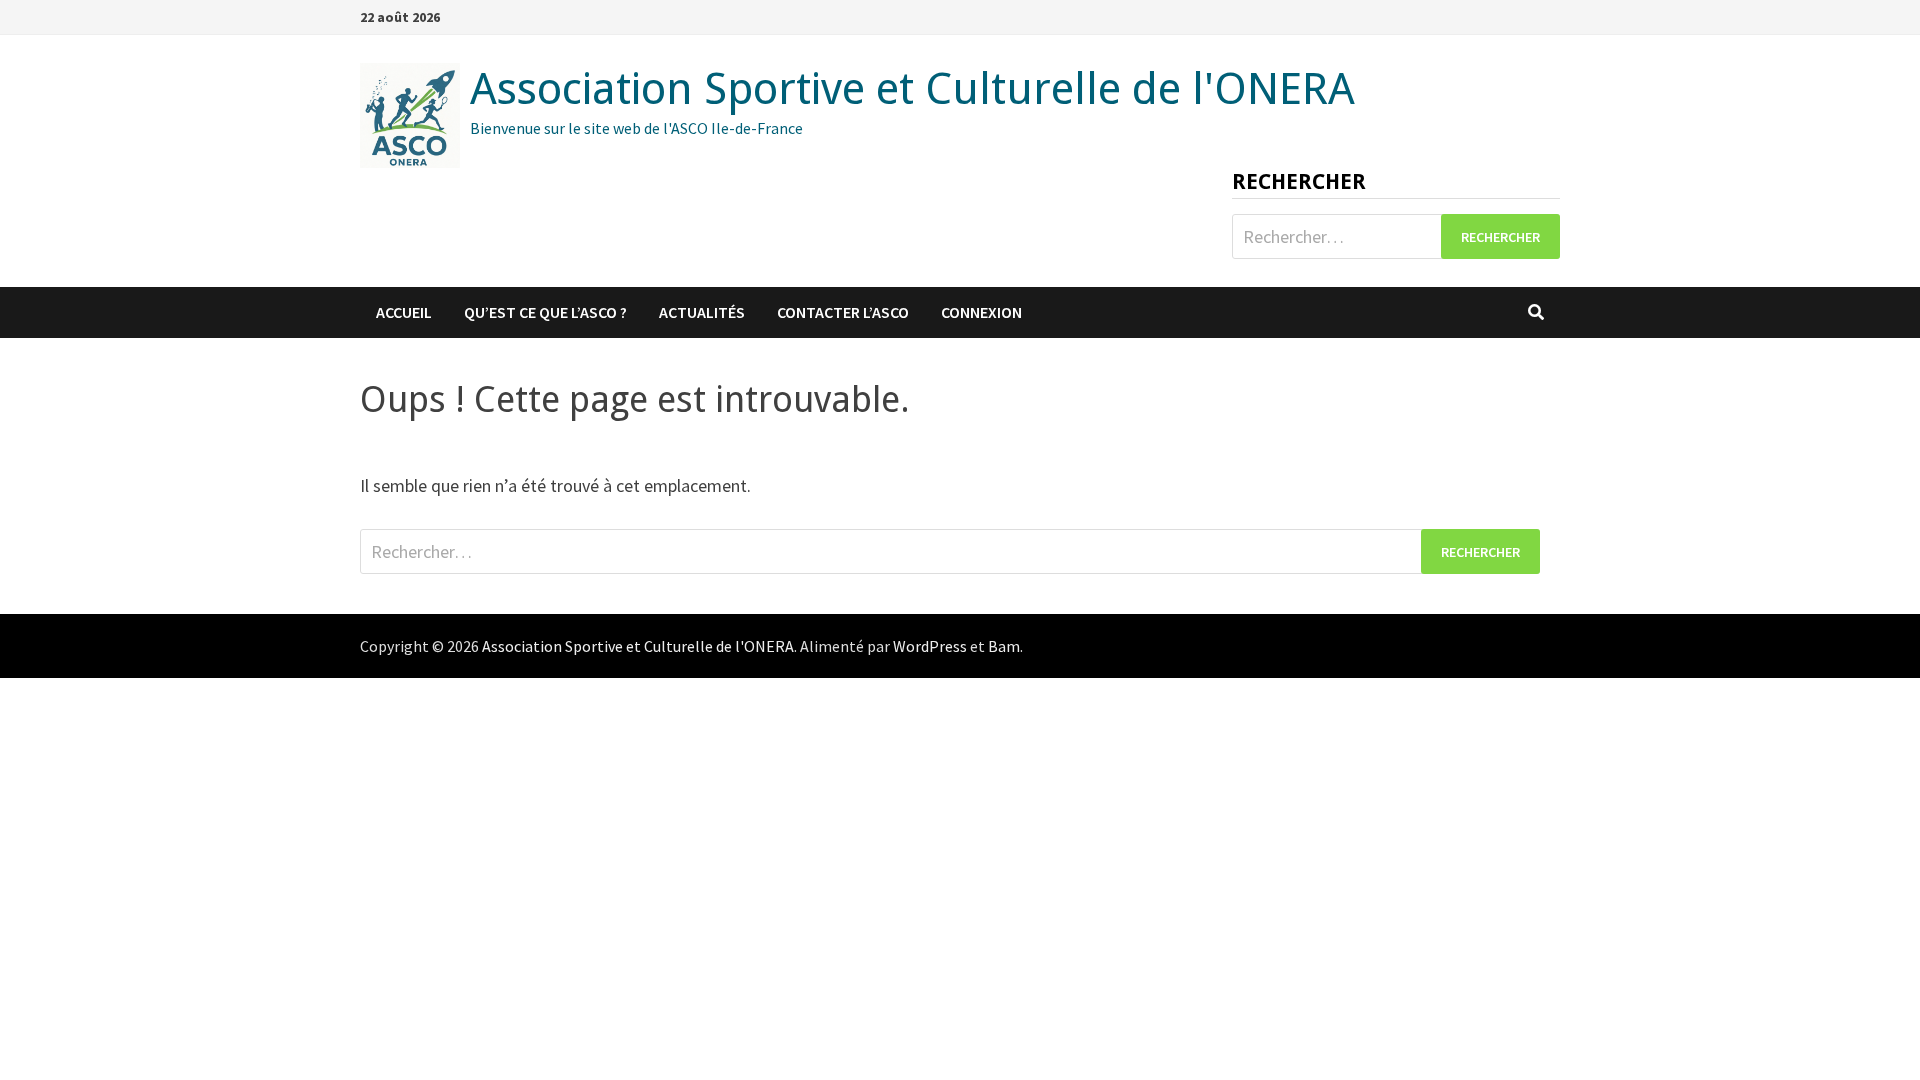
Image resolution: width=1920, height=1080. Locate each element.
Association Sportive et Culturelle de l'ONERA (912, 89)
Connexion (981, 312)
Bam (1004, 646)
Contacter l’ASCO (843, 312)
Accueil (404, 312)
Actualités (702, 312)
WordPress (930, 646)
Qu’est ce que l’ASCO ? (545, 312)
